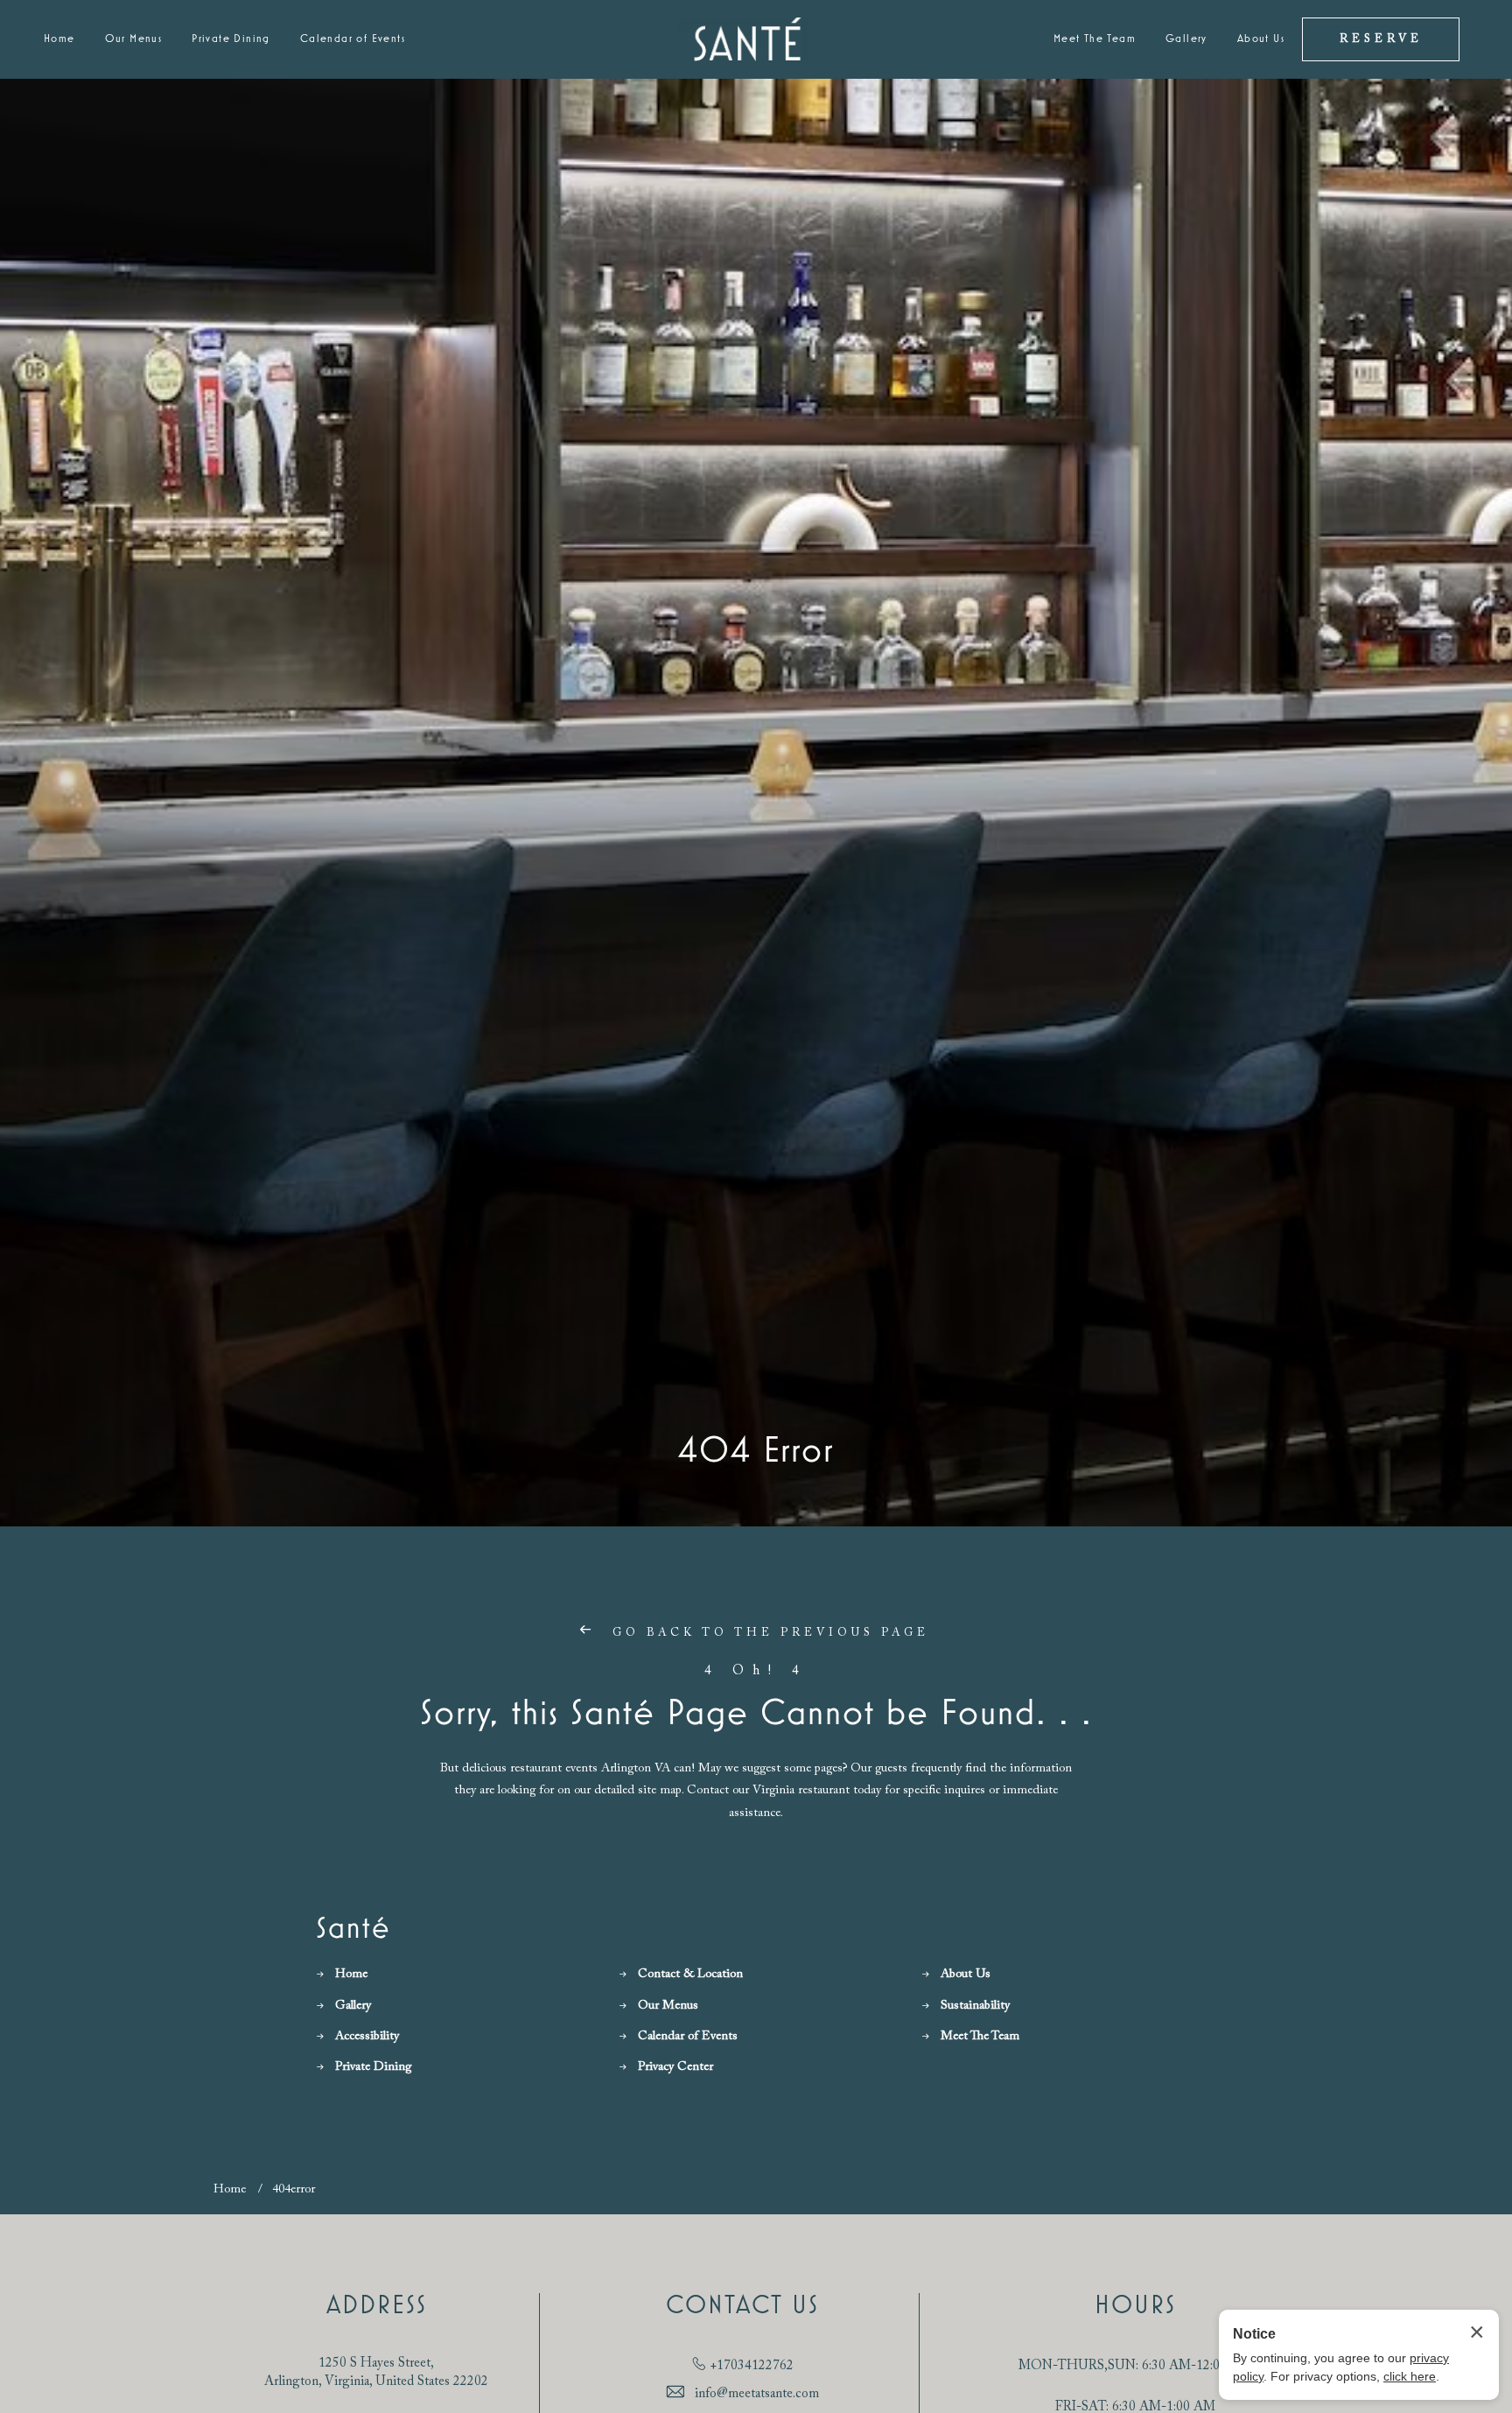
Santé (353, 1929)
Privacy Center (675, 2067)
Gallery (1186, 39)
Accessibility (367, 2037)
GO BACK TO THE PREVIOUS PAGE (767, 1633)
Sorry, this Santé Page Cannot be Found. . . (756, 1714)
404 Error (756, 1451)
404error (294, 2190)
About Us (1261, 39)
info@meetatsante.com (757, 2394)
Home (59, 39)
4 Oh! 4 (756, 1671)
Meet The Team (1095, 39)
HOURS (1135, 2306)
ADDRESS (377, 2306)
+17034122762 (752, 2366)
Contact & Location (690, 1975)
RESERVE (1381, 39)
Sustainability (975, 2006)
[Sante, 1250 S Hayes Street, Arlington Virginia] (748, 40)
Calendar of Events (353, 39)
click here (1410, 2376)
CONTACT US (742, 2306)
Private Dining (231, 39)
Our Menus (134, 39)
